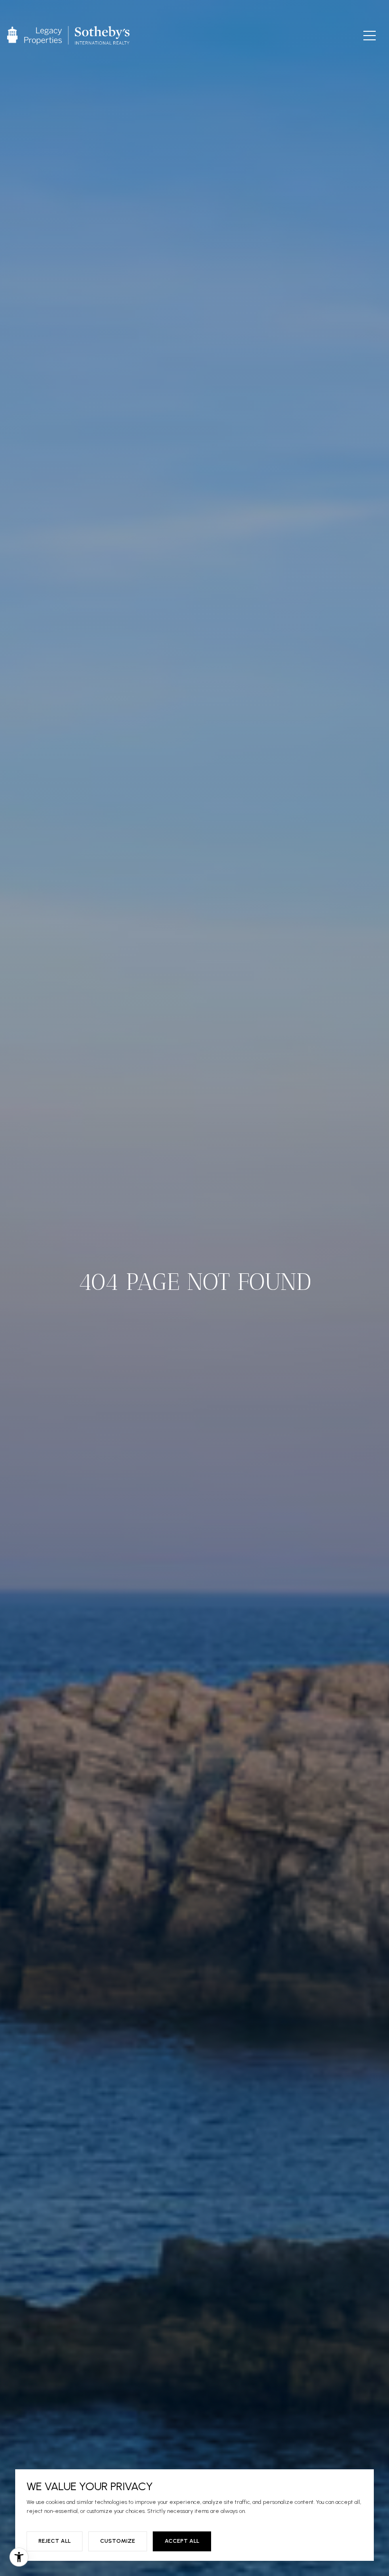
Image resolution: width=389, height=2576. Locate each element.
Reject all (55, 2541)
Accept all (182, 2541)
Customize (118, 2541)
